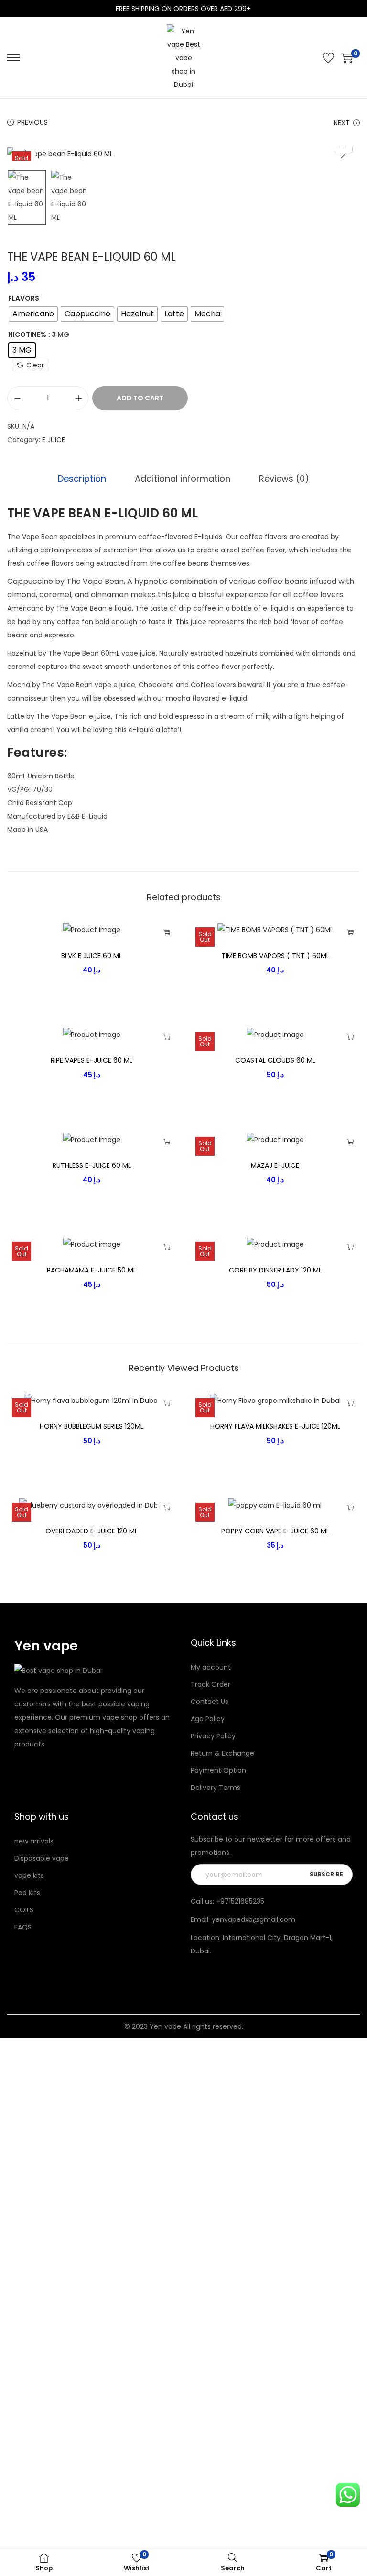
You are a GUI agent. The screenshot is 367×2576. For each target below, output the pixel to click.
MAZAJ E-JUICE (275, 1165)
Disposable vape (42, 1858)
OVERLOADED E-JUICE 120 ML (92, 1531)
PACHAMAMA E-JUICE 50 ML (92, 1270)
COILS (24, 1910)
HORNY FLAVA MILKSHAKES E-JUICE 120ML (275, 1426)
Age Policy (208, 1719)
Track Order (210, 1684)
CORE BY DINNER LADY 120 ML (275, 1270)
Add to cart (140, 398)
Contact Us (210, 1702)
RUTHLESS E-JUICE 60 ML (92, 1165)
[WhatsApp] (44, 1767)
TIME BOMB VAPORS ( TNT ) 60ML (275, 956)
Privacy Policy (213, 1736)
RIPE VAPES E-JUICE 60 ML (92, 1060)
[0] (347, 58)
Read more (350, 932)
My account (211, 1667)
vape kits (29, 1875)
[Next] (343, 154)
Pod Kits (27, 1893)
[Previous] (24, 154)
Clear (35, 365)
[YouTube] (59, 1767)
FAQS (23, 1927)
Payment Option (218, 1770)
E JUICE (54, 440)
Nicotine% (27, 334)
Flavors (24, 298)
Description (82, 479)
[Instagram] (30, 1767)
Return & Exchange (222, 1753)
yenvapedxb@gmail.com (254, 1919)
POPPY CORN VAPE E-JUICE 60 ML (275, 1531)
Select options (167, 932)
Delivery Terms (216, 1788)
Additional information (183, 479)
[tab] (82, 479)
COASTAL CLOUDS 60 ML (275, 1060)
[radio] (33, 314)
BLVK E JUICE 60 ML (92, 956)
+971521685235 (240, 1901)
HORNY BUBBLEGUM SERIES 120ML (92, 1426)
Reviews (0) (284, 479)
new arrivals (34, 1841)
